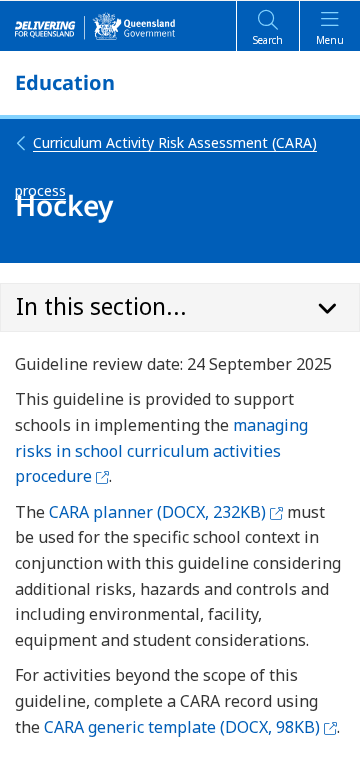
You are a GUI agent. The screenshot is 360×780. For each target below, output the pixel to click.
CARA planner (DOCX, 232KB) (166, 512)
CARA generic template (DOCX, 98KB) (190, 727)
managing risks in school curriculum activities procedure (161, 450)
